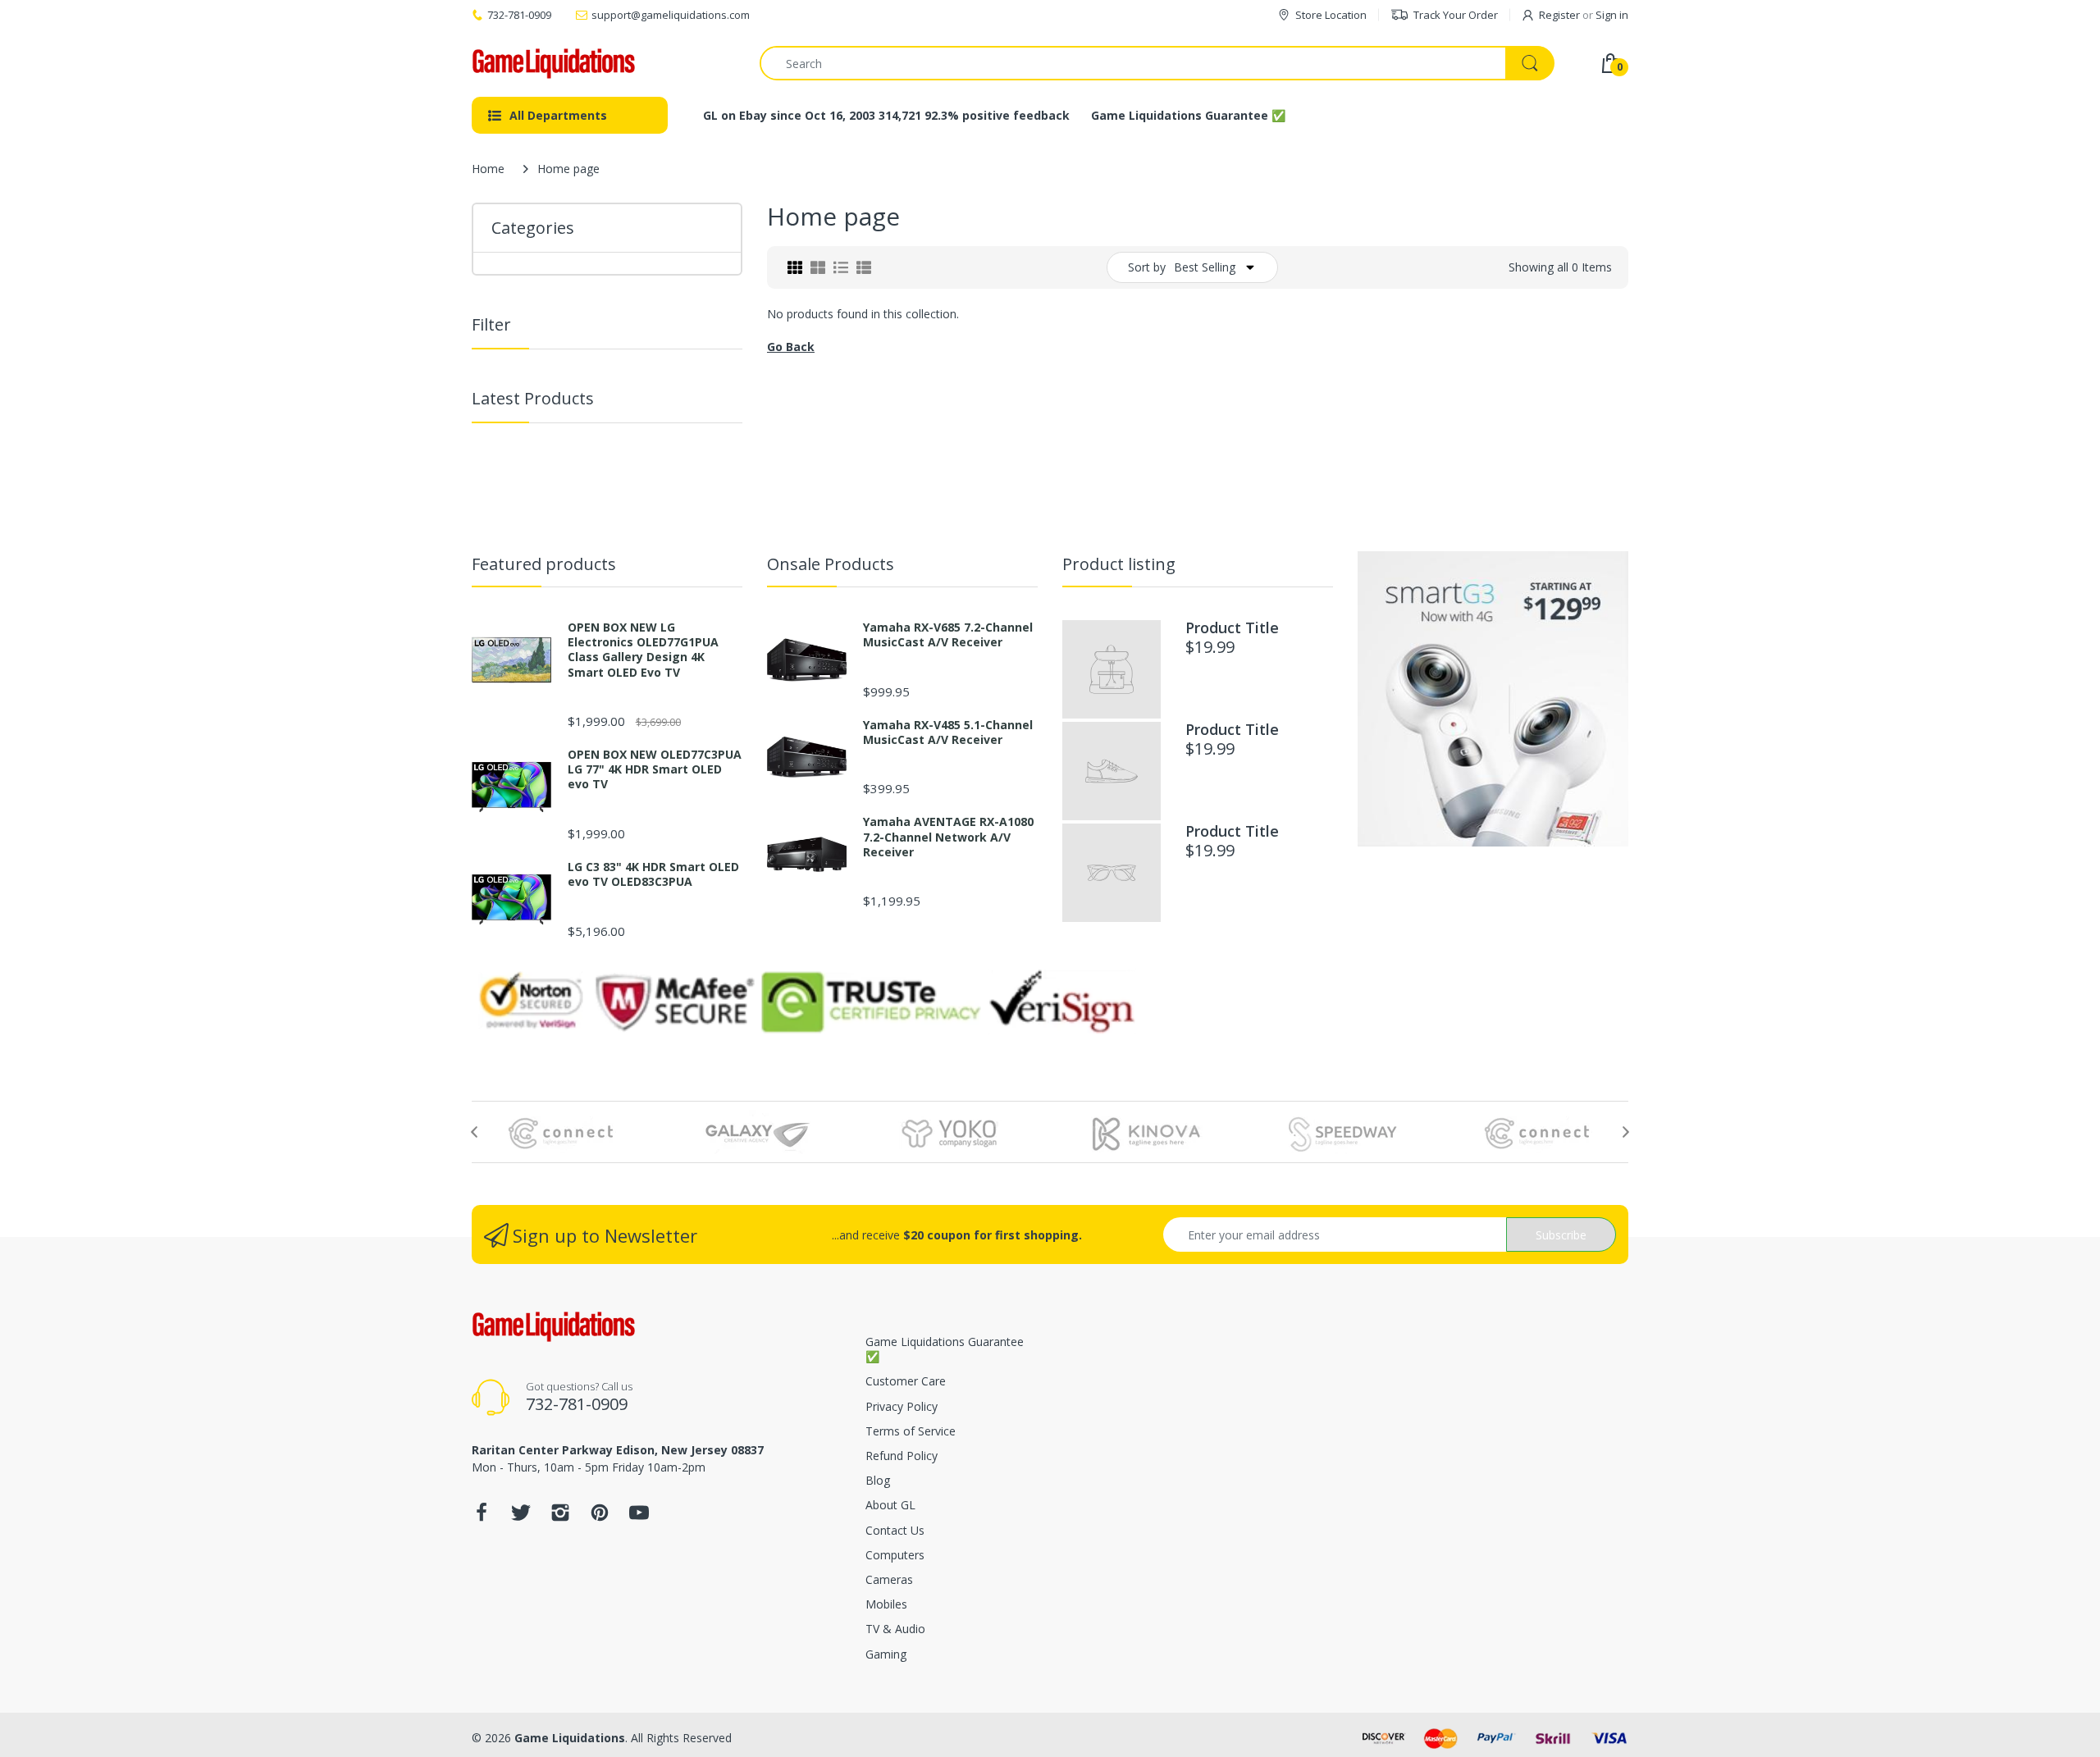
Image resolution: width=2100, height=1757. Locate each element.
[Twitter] (521, 1517)
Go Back (791, 347)
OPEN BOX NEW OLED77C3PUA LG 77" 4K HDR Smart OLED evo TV (655, 769)
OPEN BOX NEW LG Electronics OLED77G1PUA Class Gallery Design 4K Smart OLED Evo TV (643, 650)
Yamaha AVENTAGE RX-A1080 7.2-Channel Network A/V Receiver (948, 837)
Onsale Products (831, 564)
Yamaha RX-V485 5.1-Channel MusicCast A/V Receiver (948, 732)
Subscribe (1561, 1235)
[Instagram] (560, 1517)
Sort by (1147, 267)
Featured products (544, 564)
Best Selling (1205, 267)
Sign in (1612, 15)
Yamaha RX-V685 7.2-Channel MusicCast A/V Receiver (948, 635)
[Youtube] (639, 1517)
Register (1559, 15)
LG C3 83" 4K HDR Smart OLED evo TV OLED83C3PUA (653, 874)
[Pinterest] (600, 1517)
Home (488, 169)
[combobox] (1157, 63)
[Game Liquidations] (554, 64)
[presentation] (474, 1132)
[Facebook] (482, 1517)
